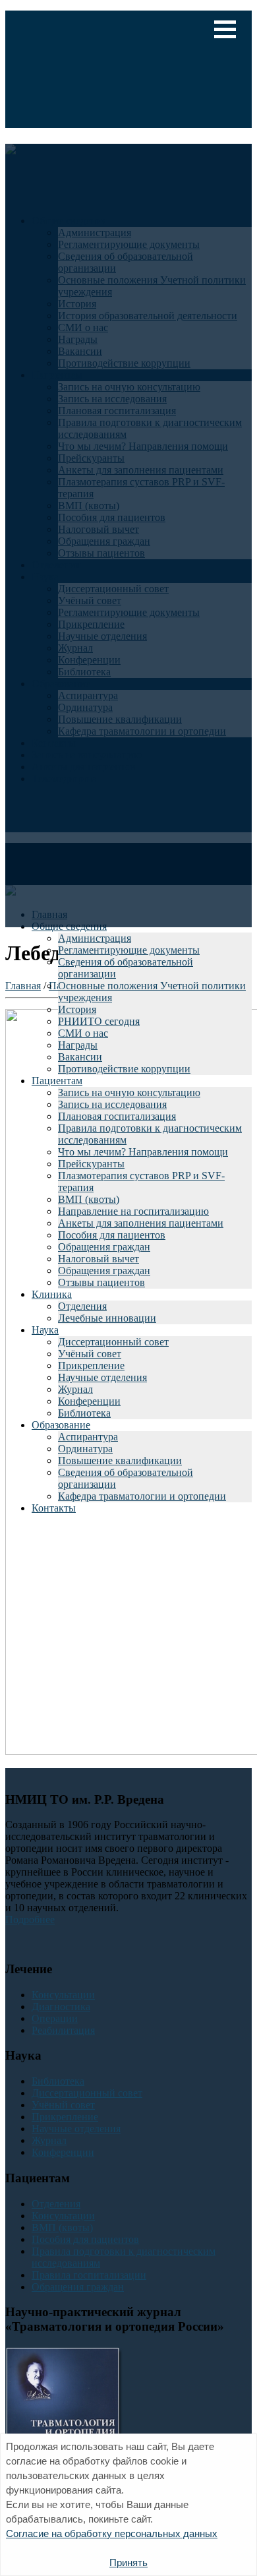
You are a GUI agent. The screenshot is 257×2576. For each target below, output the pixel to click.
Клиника (52, 1294)
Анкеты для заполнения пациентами (141, 1223)
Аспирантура (88, 1437)
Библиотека (84, 1413)
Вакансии (80, 1057)
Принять (128, 2562)
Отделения (82, 1306)
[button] (225, 29)
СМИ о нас (83, 1033)
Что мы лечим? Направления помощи (143, 1152)
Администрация (95, 938)
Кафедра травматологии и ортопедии (142, 1496)
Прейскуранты (91, 1164)
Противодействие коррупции (124, 1069)
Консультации (63, 1995)
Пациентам (57, 1081)
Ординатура (85, 1449)
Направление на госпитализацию (133, 1211)
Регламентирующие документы (129, 950)
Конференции (89, 1401)
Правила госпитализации (89, 2275)
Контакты (54, 1508)
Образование (61, 1425)
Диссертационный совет (113, 1342)
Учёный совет (90, 1354)
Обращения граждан (104, 1247)
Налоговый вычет (99, 1259)
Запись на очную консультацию (129, 1092)
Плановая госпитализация (117, 1116)
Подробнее (30, 1919)
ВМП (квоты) (89, 1199)
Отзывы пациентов (101, 1282)
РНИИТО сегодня (99, 1021)
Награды (78, 1045)
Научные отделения (102, 1377)
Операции (55, 2018)
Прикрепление (91, 1365)
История (77, 1009)
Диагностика (61, 2007)
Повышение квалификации (120, 1460)
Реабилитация (63, 2030)
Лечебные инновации (107, 1318)
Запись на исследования (112, 1104)
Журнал (75, 1389)
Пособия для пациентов (112, 1235)
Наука (45, 1330)
